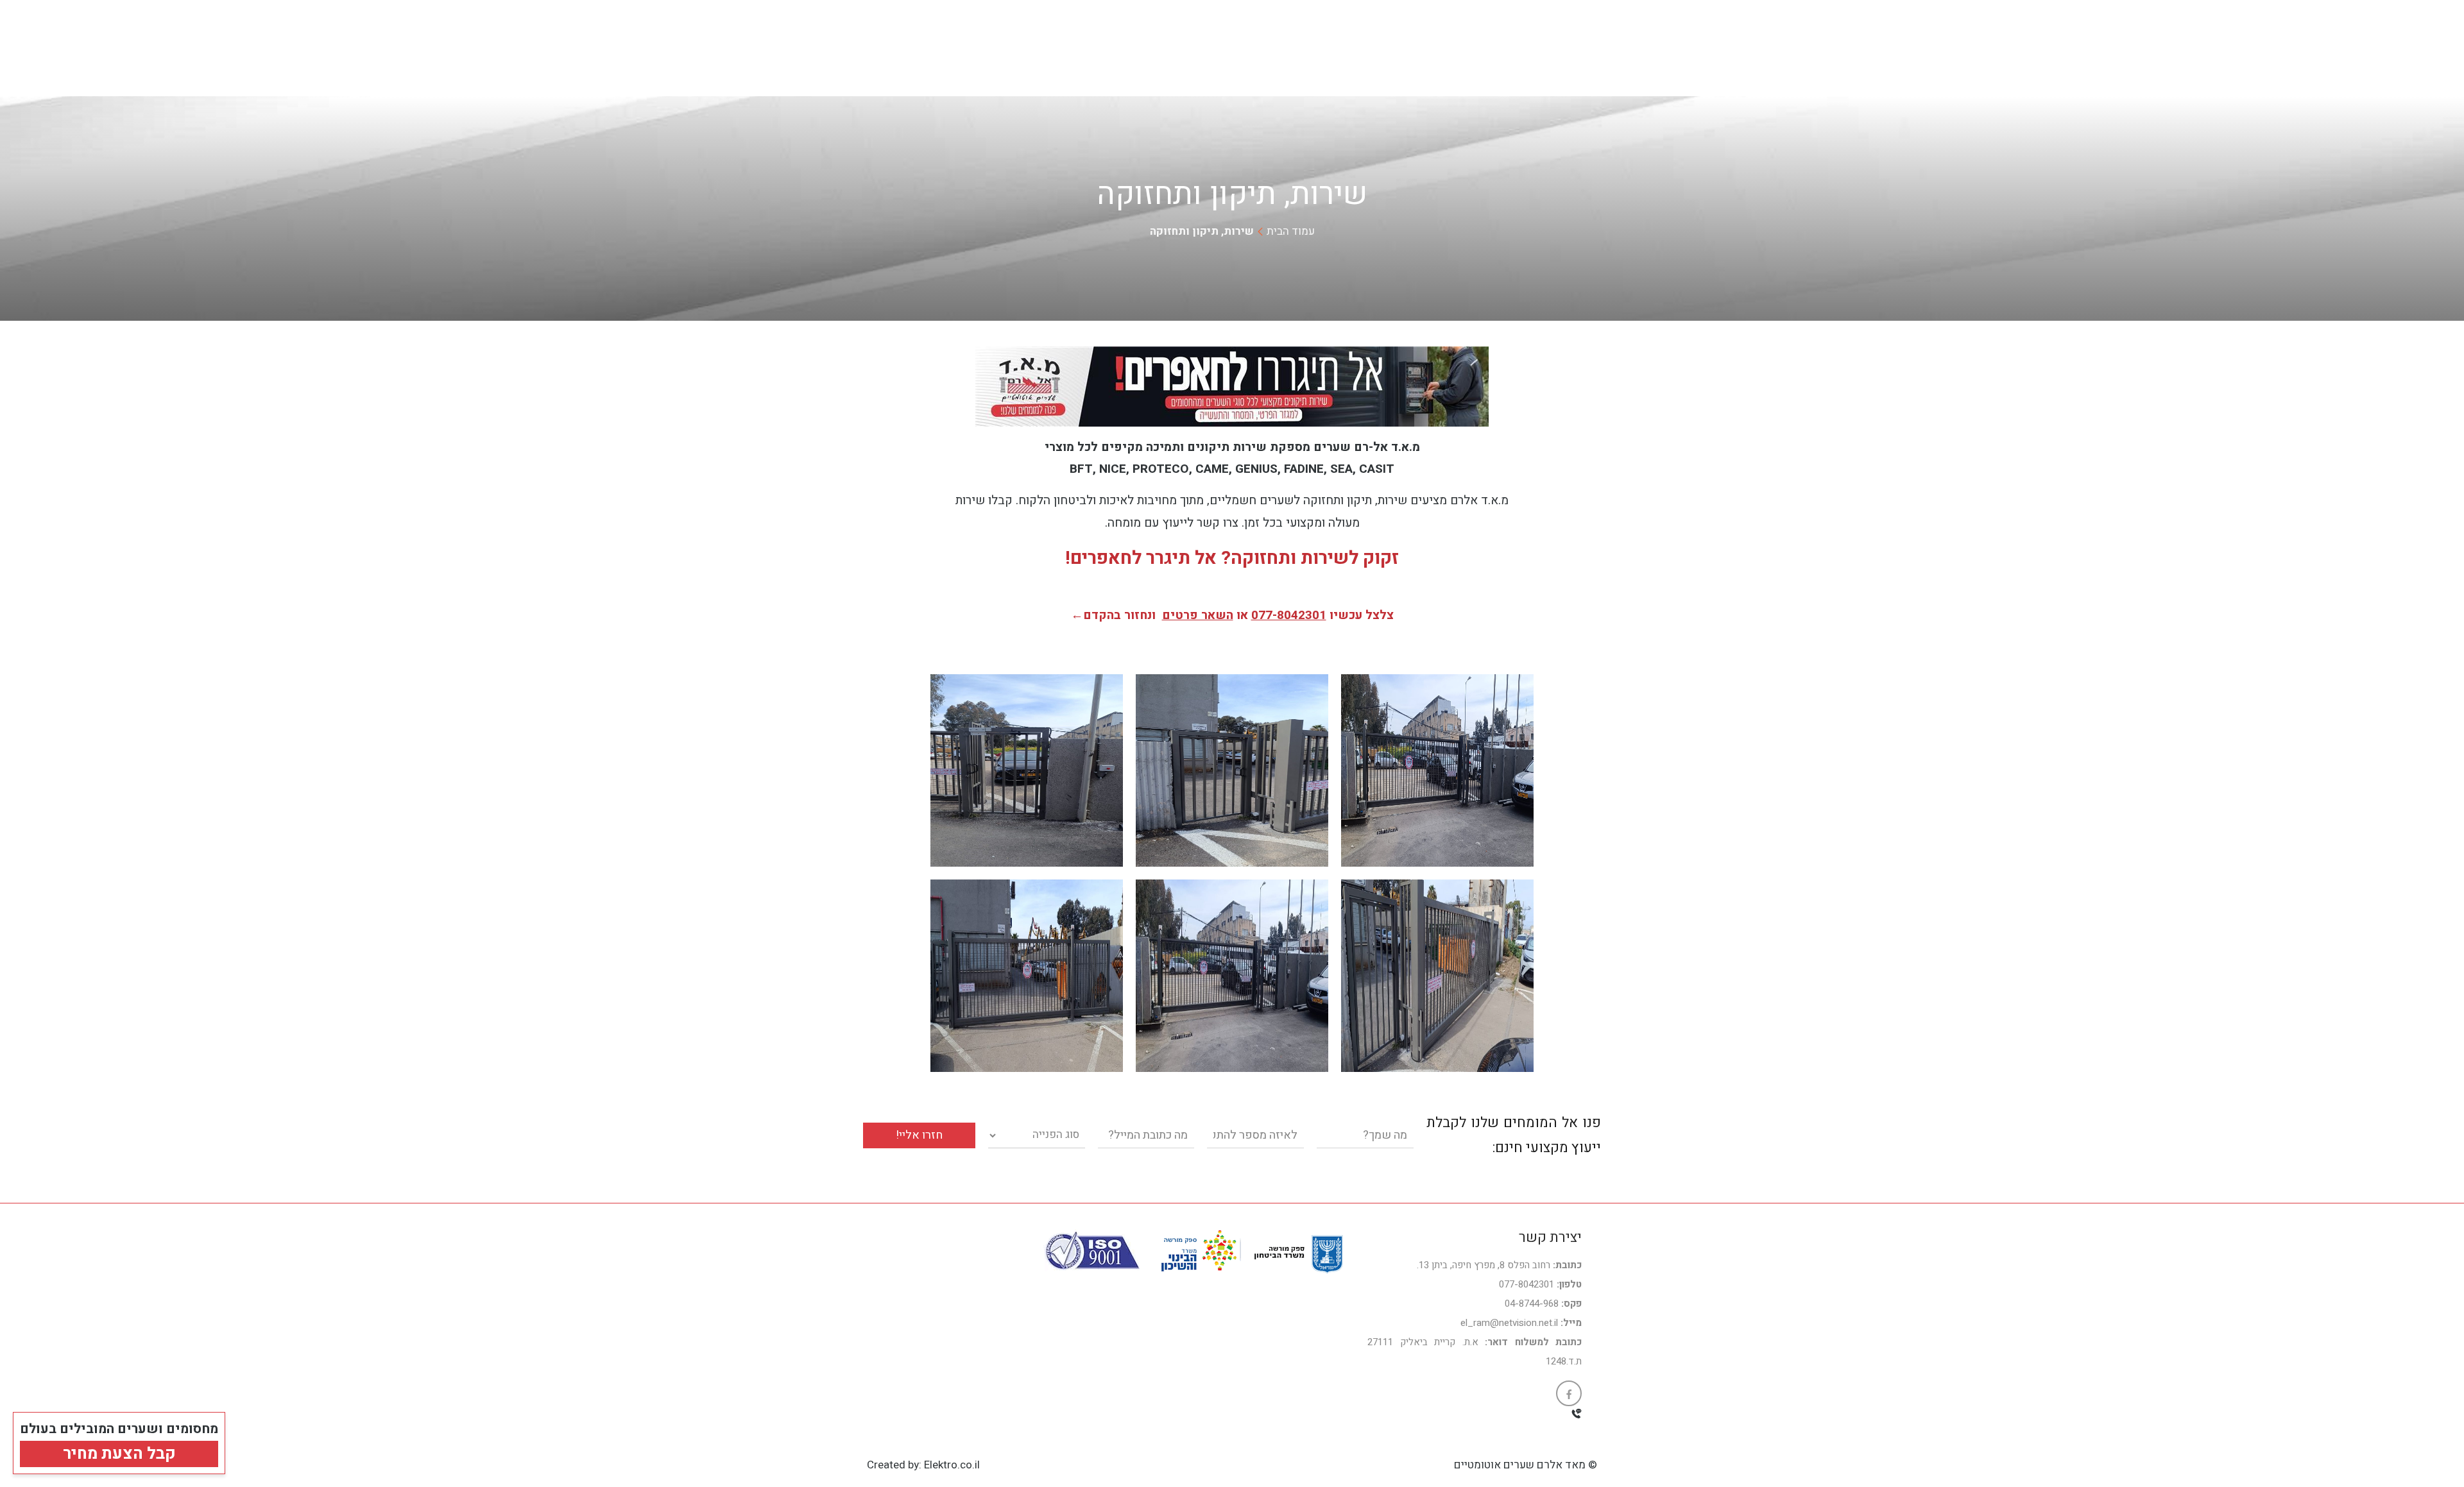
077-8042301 (1289, 615)
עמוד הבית (1291, 231)
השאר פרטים (1198, 615)
